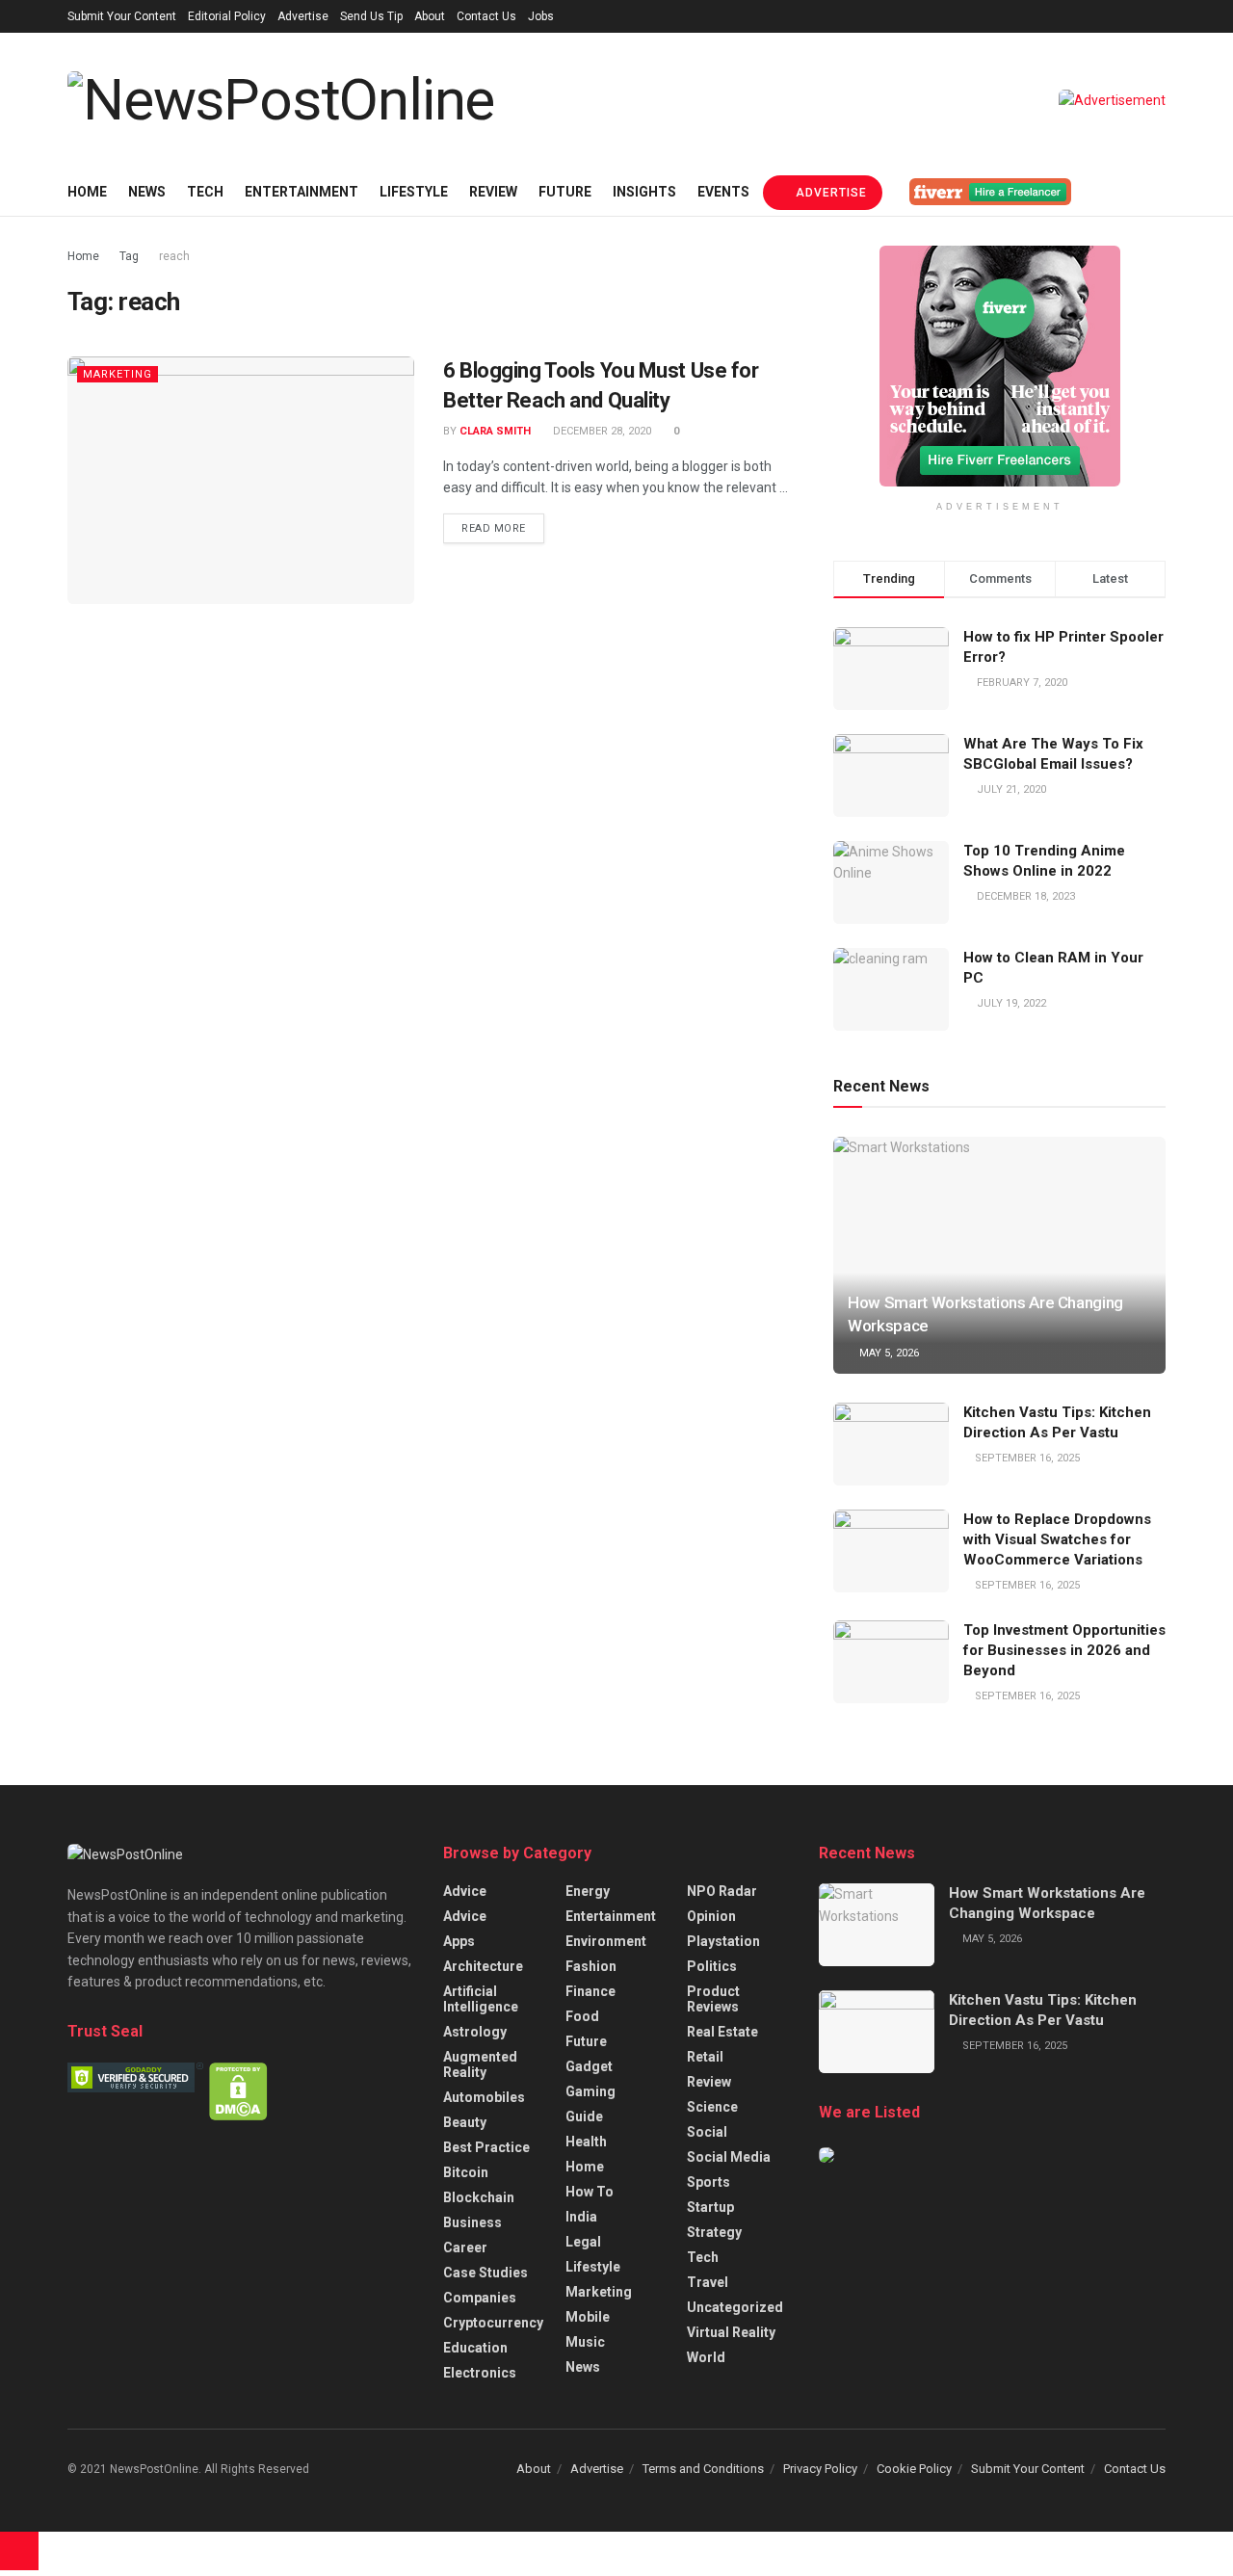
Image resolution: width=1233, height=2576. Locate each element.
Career (465, 2247)
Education (475, 2348)
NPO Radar (722, 1891)
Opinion (711, 1916)
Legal (583, 2242)
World (706, 2357)
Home (87, 192)
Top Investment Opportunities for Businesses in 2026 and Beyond (1064, 1650)
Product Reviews (713, 1999)
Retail (705, 2057)
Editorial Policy (227, 16)
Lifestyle (414, 192)
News (147, 192)
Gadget (589, 2066)
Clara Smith (495, 431)
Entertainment (302, 192)
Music (585, 2342)
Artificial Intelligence (481, 1999)
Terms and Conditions (703, 2469)
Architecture (483, 1966)
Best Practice (486, 2147)
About (430, 16)
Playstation (723, 1941)
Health (586, 2142)
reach (174, 256)
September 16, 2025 (1026, 1458)
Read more (494, 528)
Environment (606, 1941)
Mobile (588, 2317)
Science (712, 2107)
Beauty (465, 2122)
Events (723, 192)
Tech (205, 192)
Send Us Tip (371, 16)
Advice (465, 1891)
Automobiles (484, 2097)
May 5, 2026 (888, 1353)
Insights (644, 192)
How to (590, 2192)
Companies (480, 2298)
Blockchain (479, 2197)
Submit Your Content (122, 16)
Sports (708, 2182)
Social (707, 2132)
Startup (710, 2207)
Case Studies (485, 2273)
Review (493, 192)
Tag (129, 256)
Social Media (729, 2157)
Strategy (714, 2232)
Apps (459, 1941)
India (581, 2217)
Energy (588, 1891)
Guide (584, 2116)
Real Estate (722, 2032)
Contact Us (486, 16)
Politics (712, 1966)
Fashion (591, 1966)
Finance (590, 1991)
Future (565, 192)
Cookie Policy (914, 2469)
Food (582, 2016)
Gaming (590, 2091)
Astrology (475, 2032)
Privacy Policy (820, 2469)
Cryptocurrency (493, 2323)
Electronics (480, 2373)
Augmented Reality (480, 2064)
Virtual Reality (731, 2332)
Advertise (303, 16)
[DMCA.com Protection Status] (238, 2090)
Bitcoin (466, 2172)
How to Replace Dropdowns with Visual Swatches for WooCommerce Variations (1057, 1539)
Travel (708, 2282)
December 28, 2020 (601, 431)
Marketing (118, 374)
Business (472, 2222)
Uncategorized (735, 2307)
